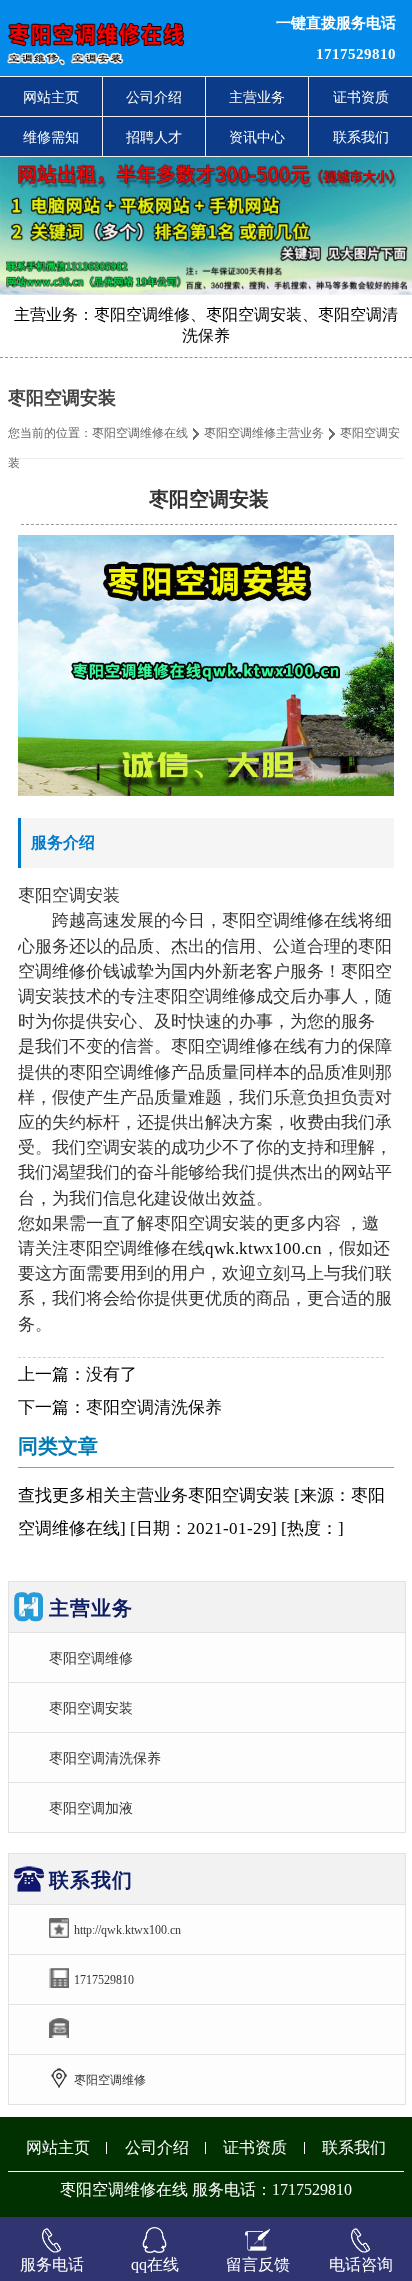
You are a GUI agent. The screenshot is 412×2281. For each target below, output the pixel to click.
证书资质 (361, 97)
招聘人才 (154, 137)
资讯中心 (257, 137)
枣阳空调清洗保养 (154, 1407)
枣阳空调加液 (91, 1808)
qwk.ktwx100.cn (263, 1248)
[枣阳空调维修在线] (125, 38)
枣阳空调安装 (91, 1708)
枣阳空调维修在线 (140, 433)
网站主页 (51, 97)
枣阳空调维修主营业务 (264, 433)
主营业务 (257, 97)
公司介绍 (154, 97)
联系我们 (361, 137)
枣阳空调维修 (91, 1658)
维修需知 (51, 137)
